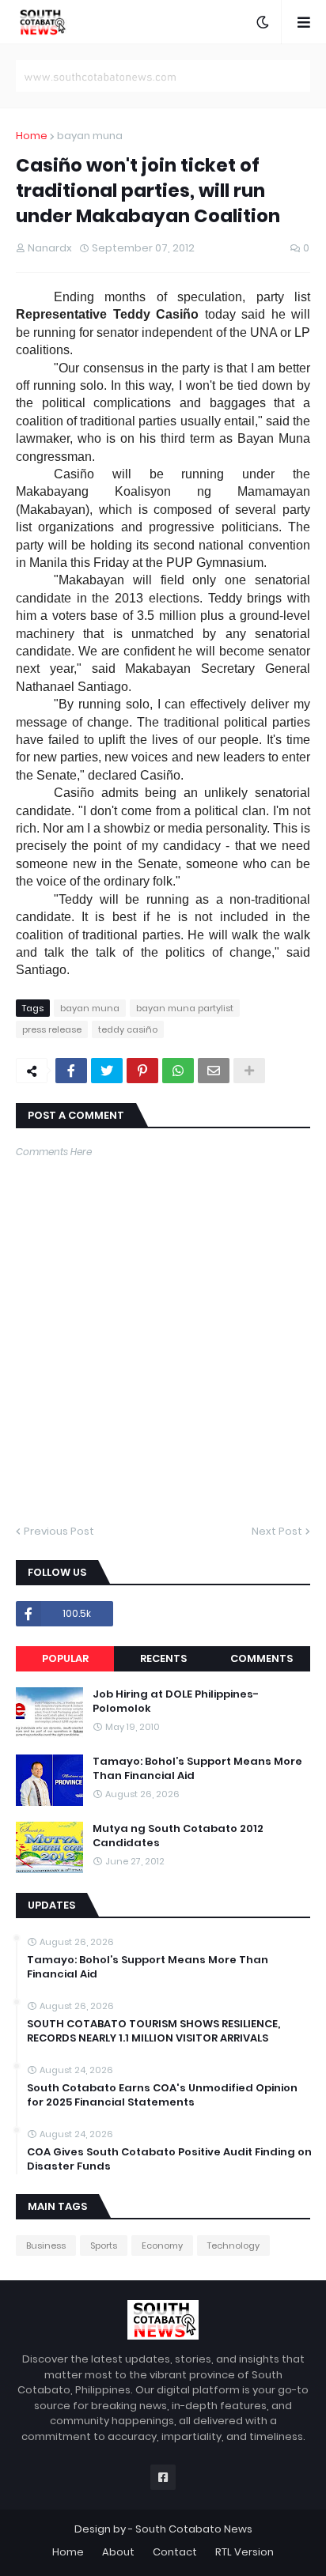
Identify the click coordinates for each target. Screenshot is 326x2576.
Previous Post (59, 1531)
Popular (65, 1658)
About (118, 2552)
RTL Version (244, 2552)
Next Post (277, 1531)
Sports (104, 2246)
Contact (175, 2552)
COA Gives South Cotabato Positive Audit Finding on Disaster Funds (169, 2159)
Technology (233, 2246)
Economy (162, 2246)
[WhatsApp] (178, 1071)
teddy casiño (128, 1029)
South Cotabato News (194, 2529)
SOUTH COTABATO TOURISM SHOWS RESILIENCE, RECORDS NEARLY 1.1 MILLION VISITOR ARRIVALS (154, 2031)
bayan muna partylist (185, 1008)
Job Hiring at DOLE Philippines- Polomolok (176, 1702)
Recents (163, 1658)
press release (52, 1029)
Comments (262, 1658)
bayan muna (90, 136)
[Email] (214, 1071)
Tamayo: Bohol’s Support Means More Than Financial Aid (197, 1769)
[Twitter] (107, 1071)
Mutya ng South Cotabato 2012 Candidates (178, 1836)
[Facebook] (71, 1071)
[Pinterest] (142, 1071)
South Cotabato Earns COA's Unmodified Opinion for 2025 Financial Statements (162, 2095)
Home (32, 136)
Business (46, 2246)
